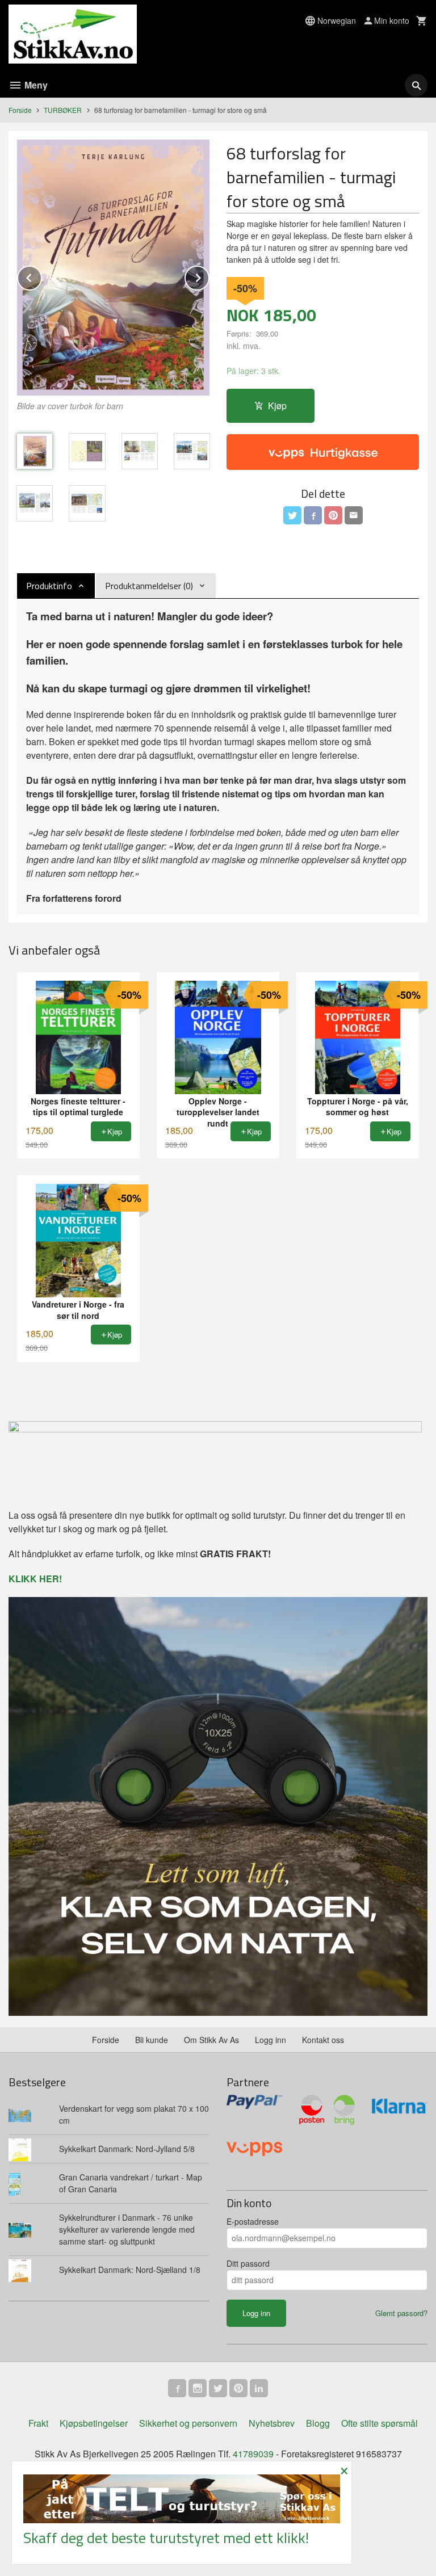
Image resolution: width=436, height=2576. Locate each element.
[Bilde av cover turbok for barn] (113, 268)
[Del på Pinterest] (333, 515)
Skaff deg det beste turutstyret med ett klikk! (166, 2538)
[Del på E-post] (354, 515)
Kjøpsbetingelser (94, 2423)
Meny (35, 85)
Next (209, 276)
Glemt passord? (401, 2313)
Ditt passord (248, 2263)
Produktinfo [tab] (49, 586)
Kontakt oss (323, 2040)
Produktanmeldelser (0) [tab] (149, 586)
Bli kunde (152, 2040)
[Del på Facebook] (313, 515)
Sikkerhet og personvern (188, 2423)
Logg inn (271, 2040)
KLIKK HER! (35, 1579)
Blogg (318, 2423)
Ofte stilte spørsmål (380, 2423)
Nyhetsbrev (272, 2423)
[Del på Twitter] (292, 515)
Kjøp (277, 405)
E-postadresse (253, 2221)
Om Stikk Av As (211, 2040)
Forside (20, 110)
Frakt (38, 2423)
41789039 (253, 2454)
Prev (41, 276)
